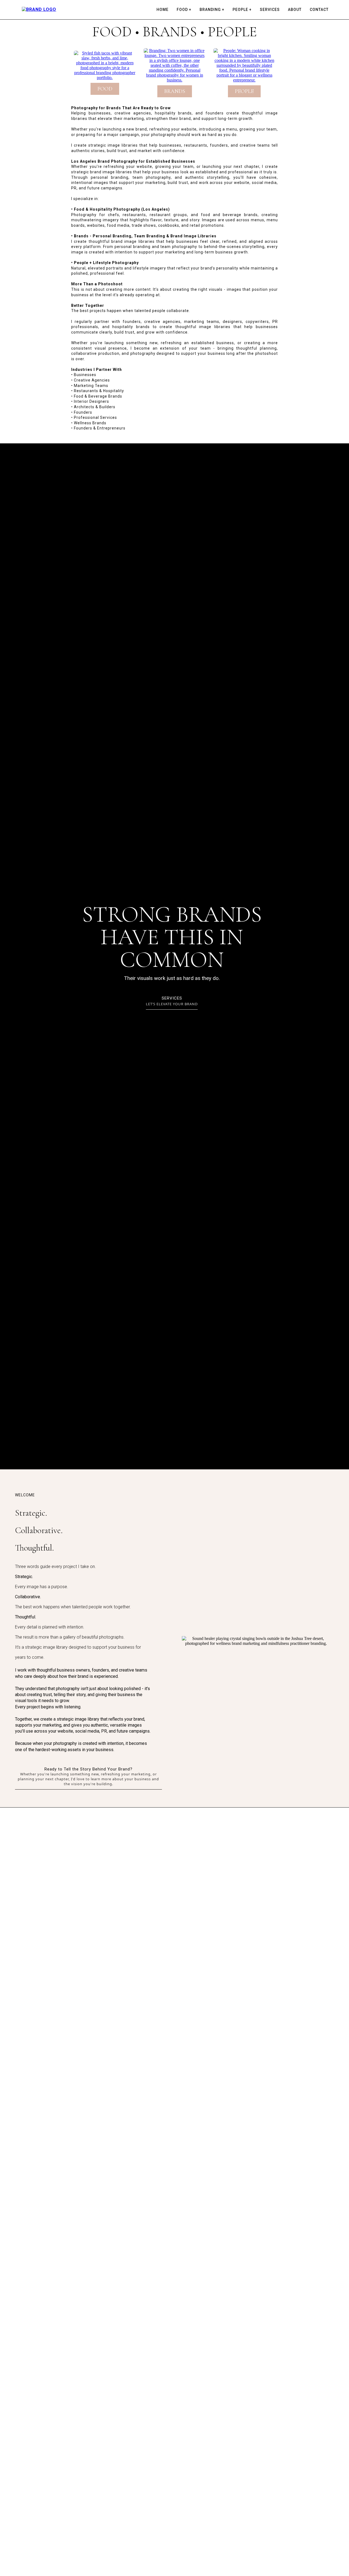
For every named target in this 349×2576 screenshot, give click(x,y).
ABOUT (295, 10)
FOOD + (184, 10)
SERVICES (270, 10)
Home (163, 10)
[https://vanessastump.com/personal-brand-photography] (174, 65)
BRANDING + (212, 10)
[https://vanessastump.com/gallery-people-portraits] (244, 65)
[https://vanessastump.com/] (39, 9)
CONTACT (319, 10)
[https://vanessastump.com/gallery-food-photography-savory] (105, 65)
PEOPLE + (242, 10)
